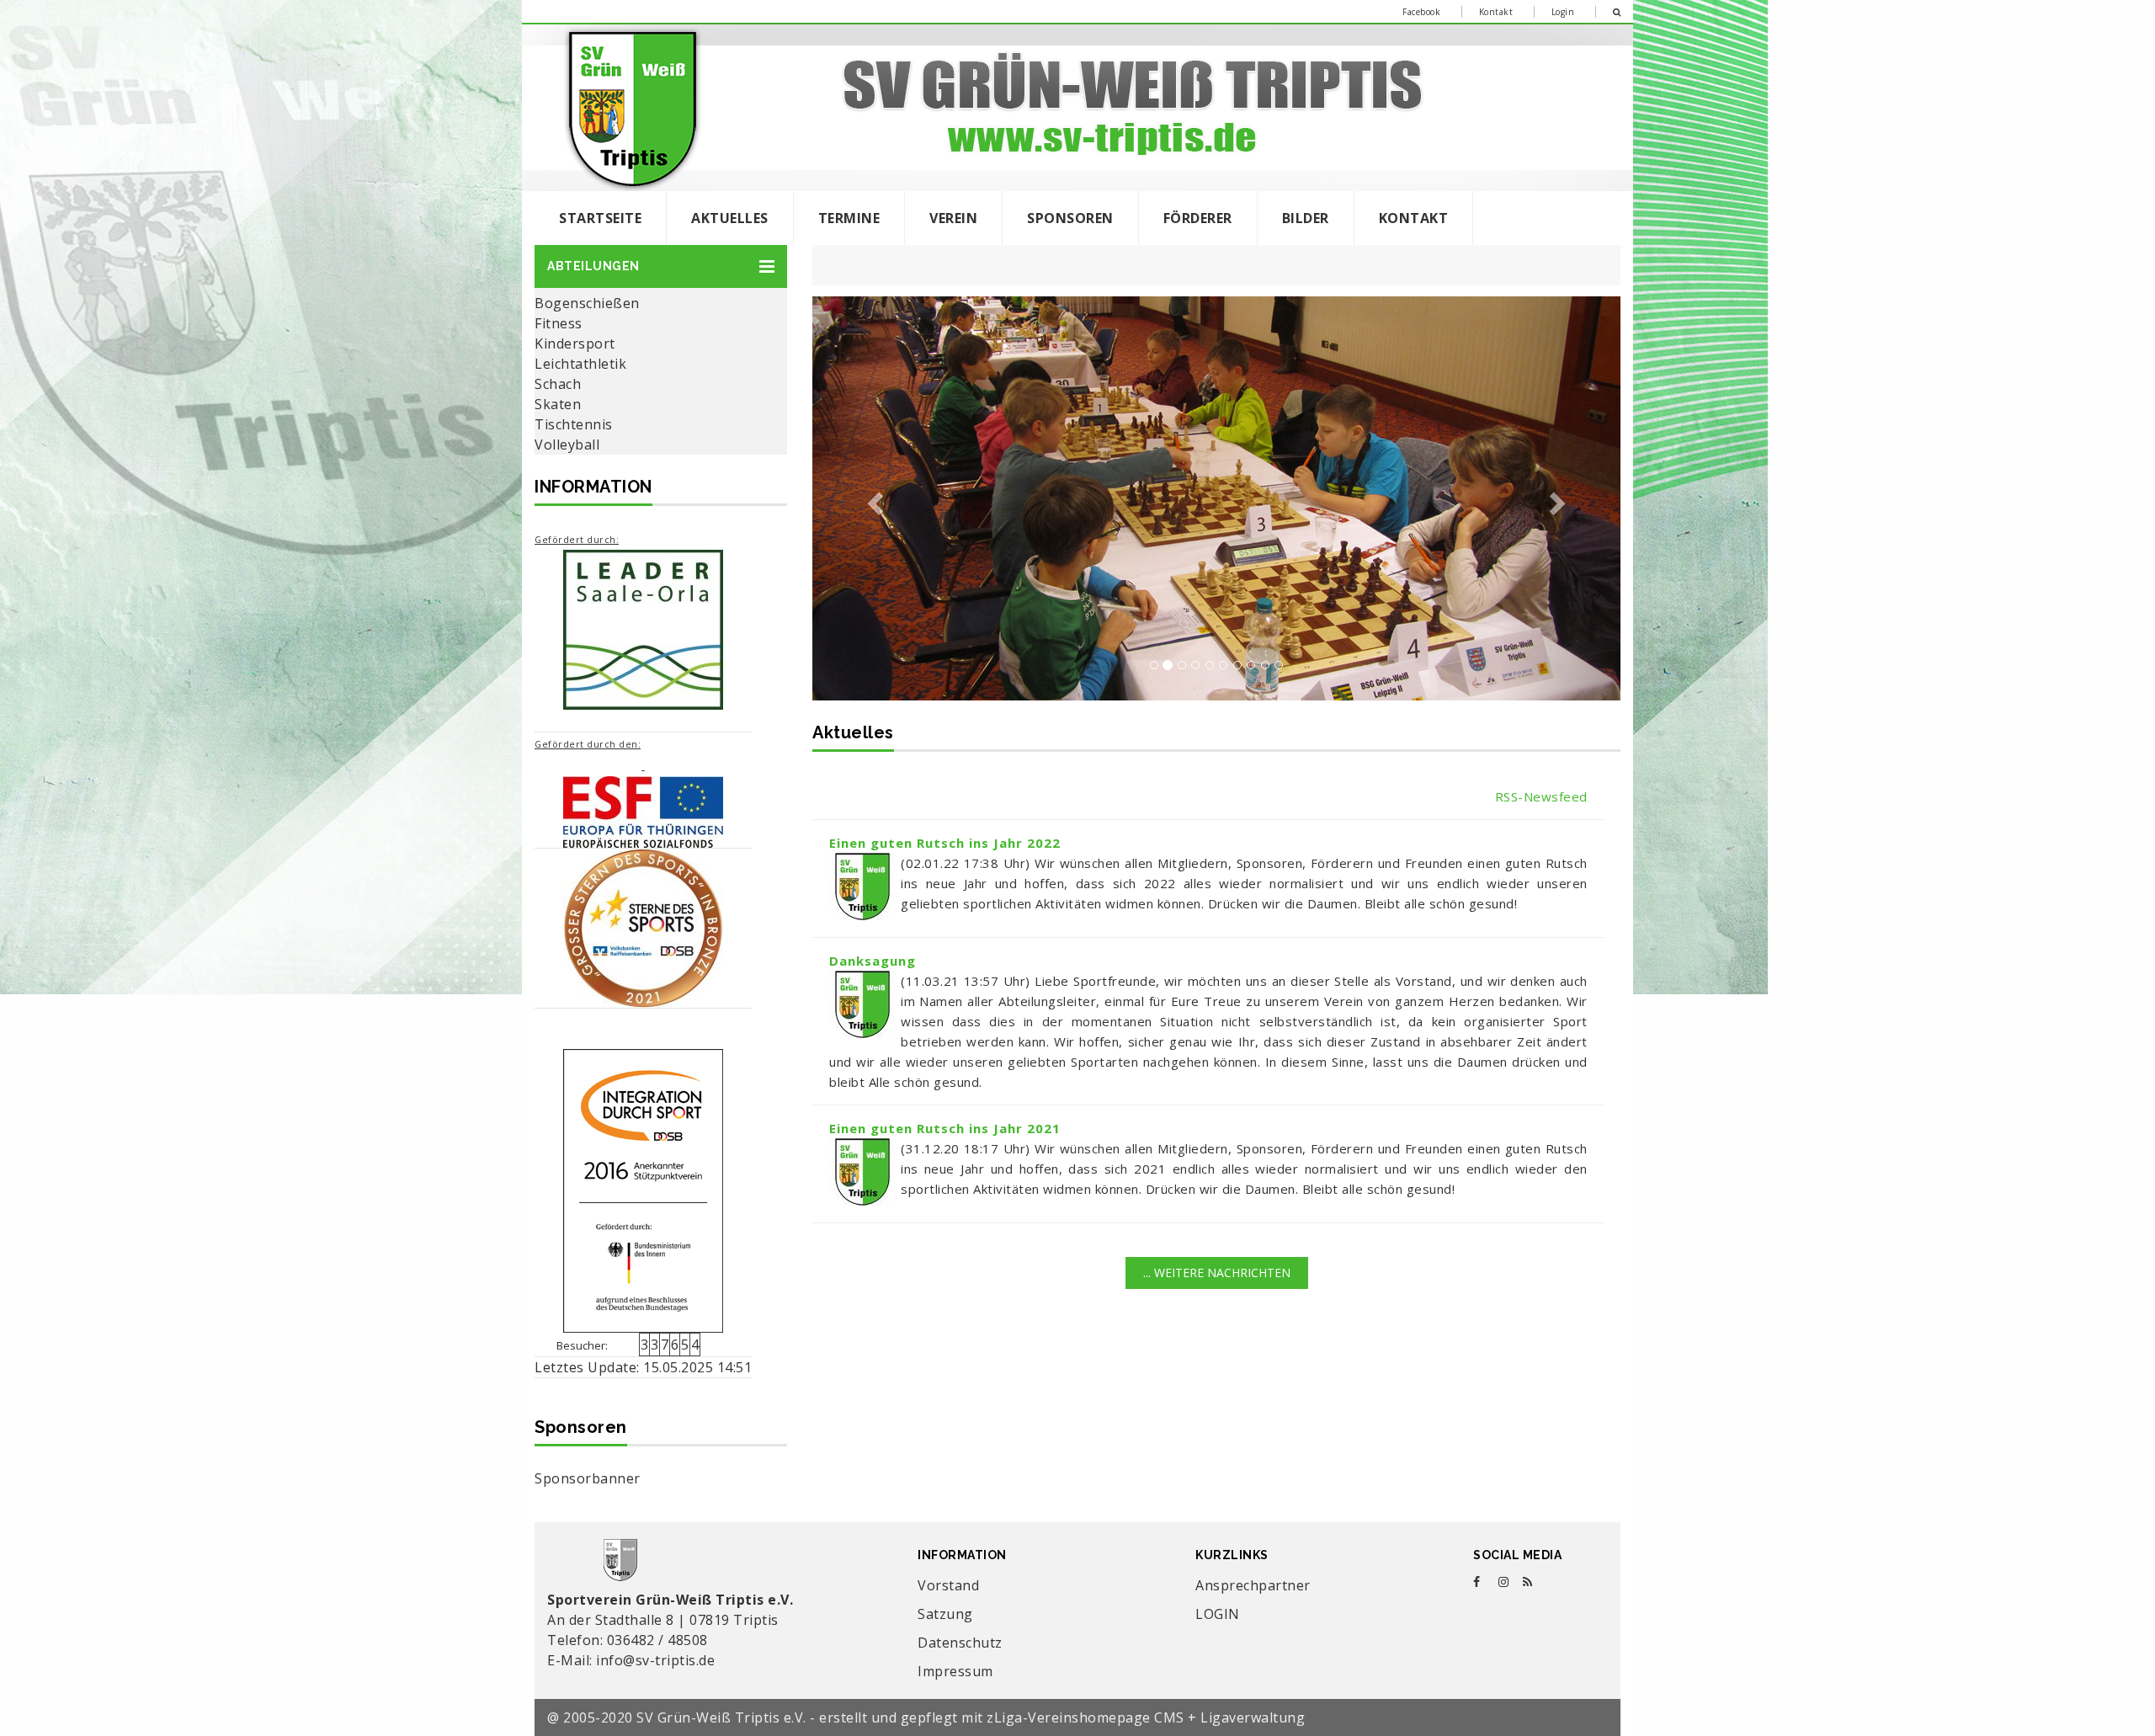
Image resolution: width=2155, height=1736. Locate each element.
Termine (849, 218)
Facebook (1421, 12)
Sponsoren (1070, 218)
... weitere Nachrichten (1217, 1273)
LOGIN (1218, 1614)
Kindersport (575, 343)
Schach (558, 384)
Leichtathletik (580, 364)
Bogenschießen (587, 303)
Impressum (955, 1671)
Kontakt (1496, 12)
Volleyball (567, 445)
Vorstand (948, 1585)
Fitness (559, 323)
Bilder (1306, 218)
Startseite (600, 218)
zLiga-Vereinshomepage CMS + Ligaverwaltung (1146, 1717)
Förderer (1198, 218)
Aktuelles (730, 218)
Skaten (558, 404)
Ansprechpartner (1253, 1585)
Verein (953, 218)
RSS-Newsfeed (1541, 796)
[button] (661, 266)
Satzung (945, 1614)
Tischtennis (574, 424)
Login (1563, 12)
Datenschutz (960, 1643)
